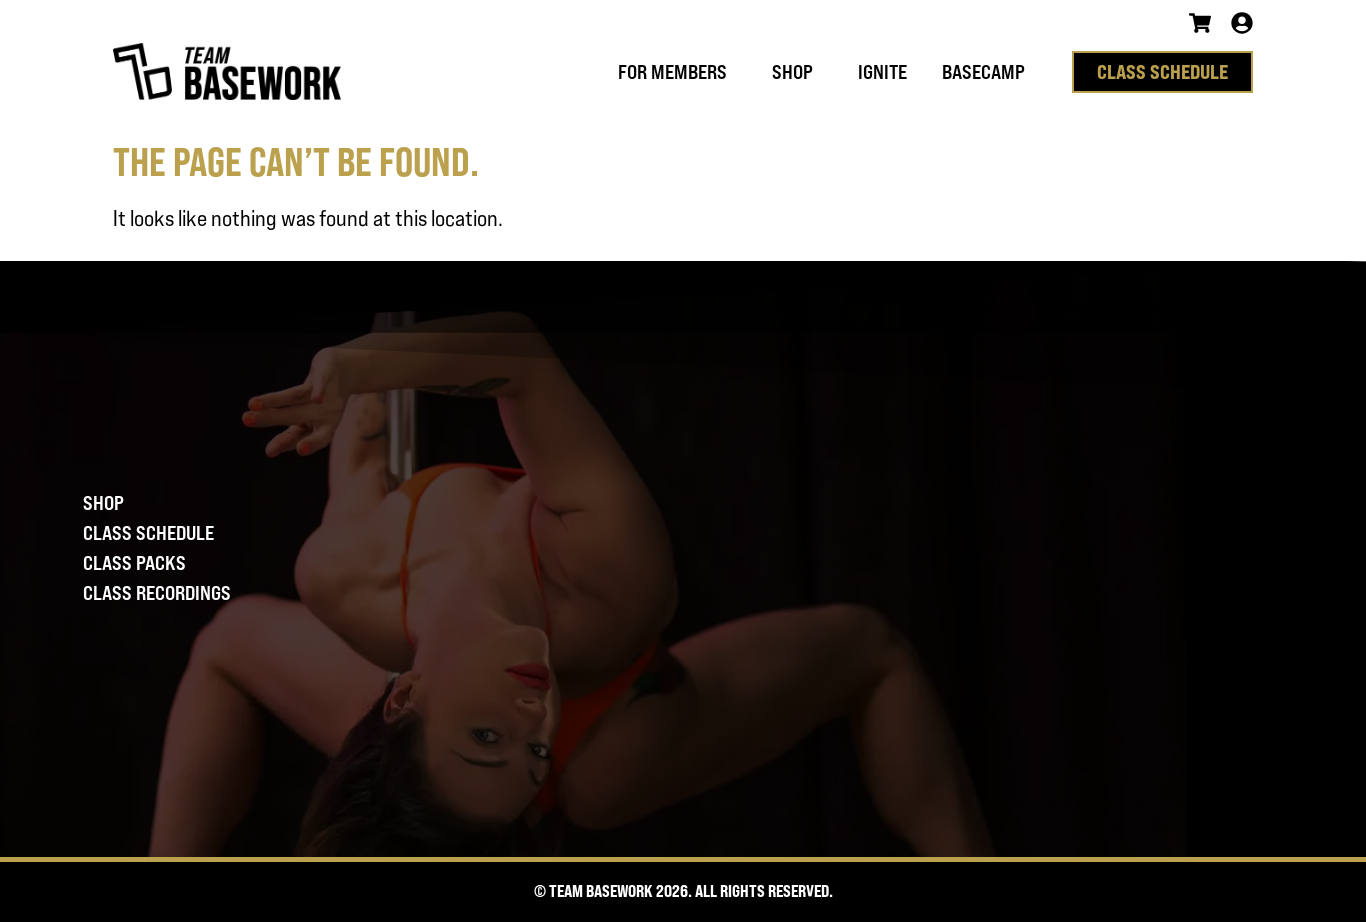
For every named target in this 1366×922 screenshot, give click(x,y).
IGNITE (882, 72)
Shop (792, 72)
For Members (672, 72)
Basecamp (983, 72)
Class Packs (134, 563)
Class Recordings (157, 593)
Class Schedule (148, 533)
